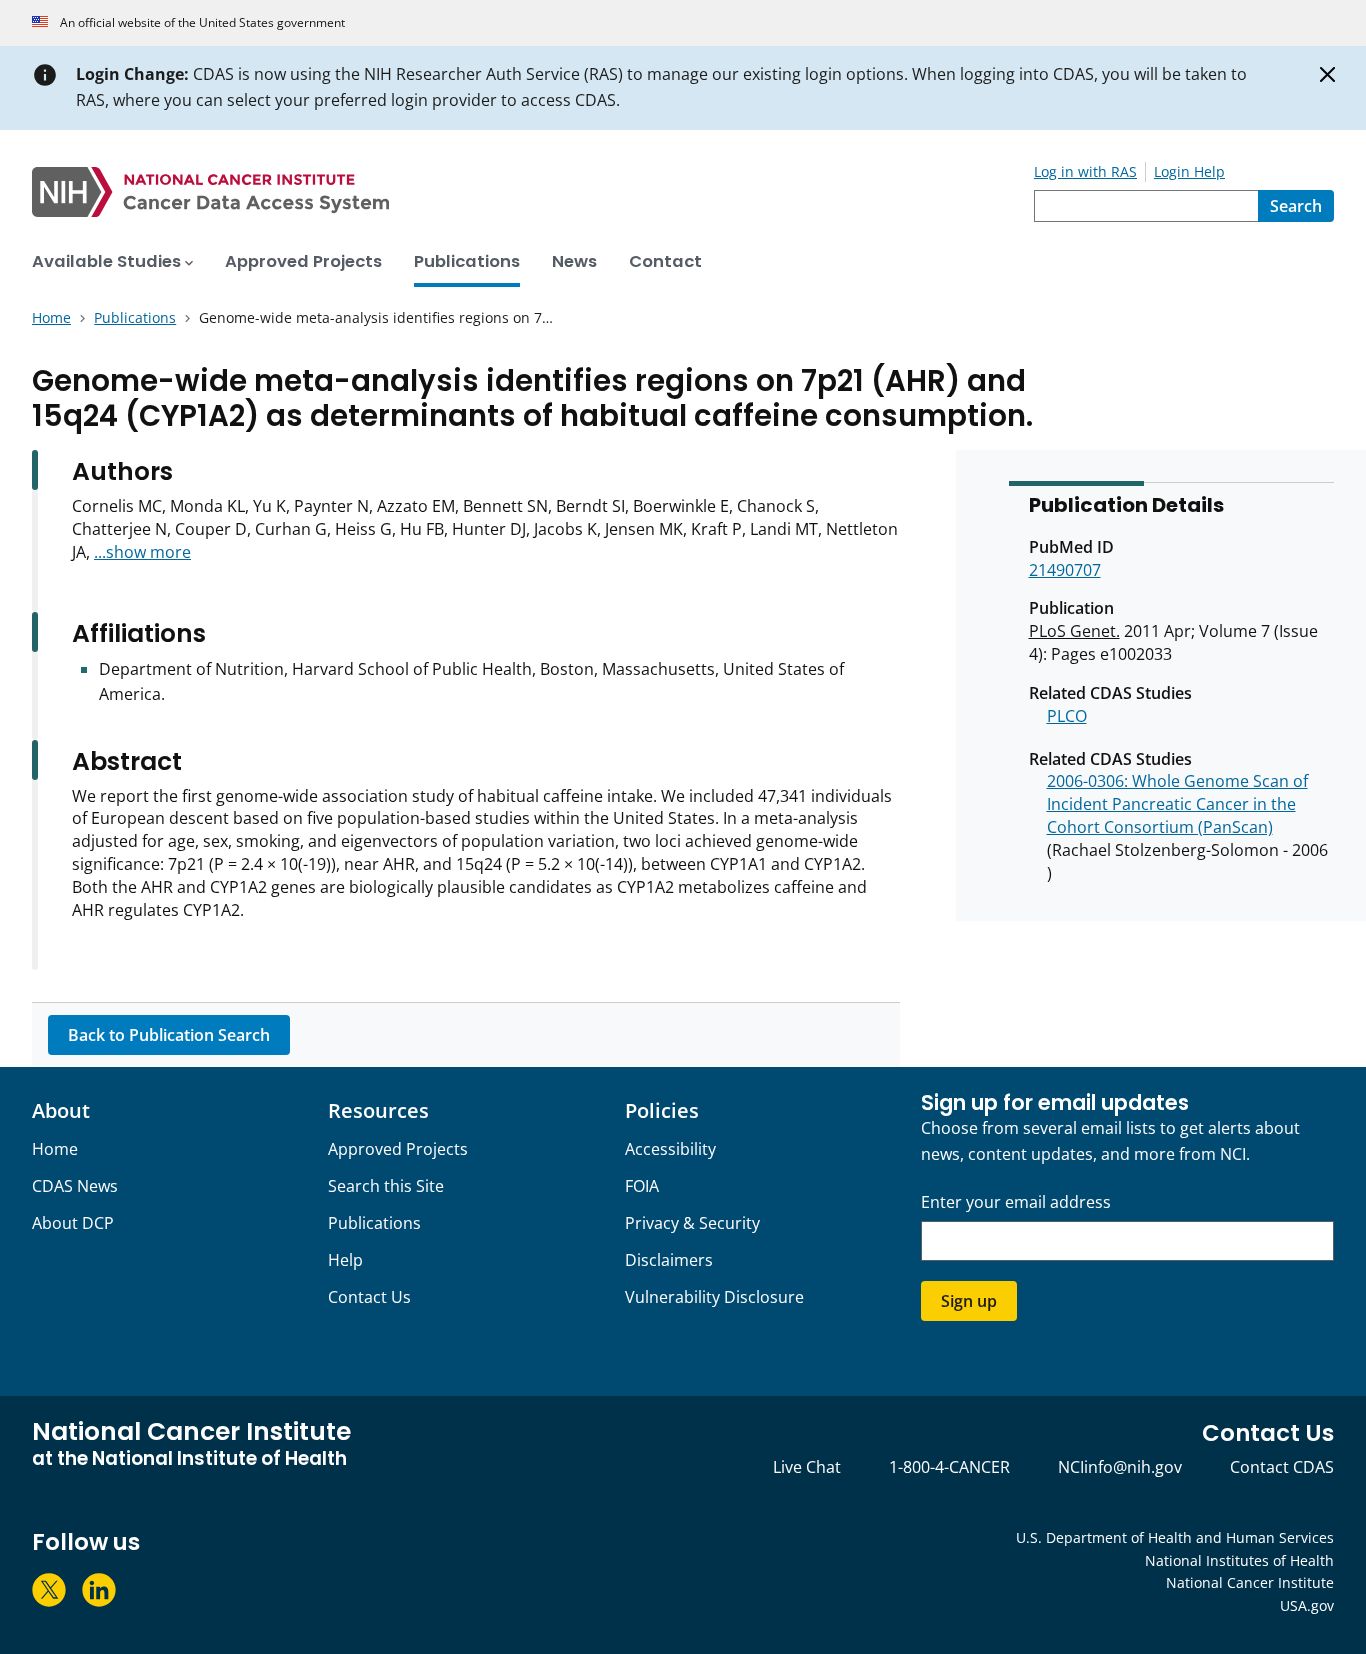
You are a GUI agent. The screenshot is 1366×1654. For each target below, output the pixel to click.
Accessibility (670, 1149)
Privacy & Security (692, 1223)
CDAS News (75, 1186)
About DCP (73, 1223)
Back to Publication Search (169, 1035)
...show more (142, 552)
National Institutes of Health (1239, 1560)
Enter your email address (1016, 1202)
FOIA (642, 1186)
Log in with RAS (1085, 171)
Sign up (969, 1301)
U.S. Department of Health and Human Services (1175, 1537)
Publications (374, 1223)
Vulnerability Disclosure (714, 1297)
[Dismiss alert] (1328, 75)
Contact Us (369, 1297)
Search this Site (386, 1186)
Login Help (1189, 171)
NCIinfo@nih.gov (1120, 1467)
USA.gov (1307, 1605)
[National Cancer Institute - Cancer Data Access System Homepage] (533, 192)
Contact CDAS (1282, 1467)
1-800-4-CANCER (949, 1467)
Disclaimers (669, 1260)
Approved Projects (398, 1149)
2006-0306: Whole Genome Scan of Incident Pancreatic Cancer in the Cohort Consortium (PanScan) (1177, 804)
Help (345, 1260)
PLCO (1067, 716)
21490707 (1065, 570)
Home (55, 1149)
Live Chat (807, 1467)
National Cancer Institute (1250, 1582)
